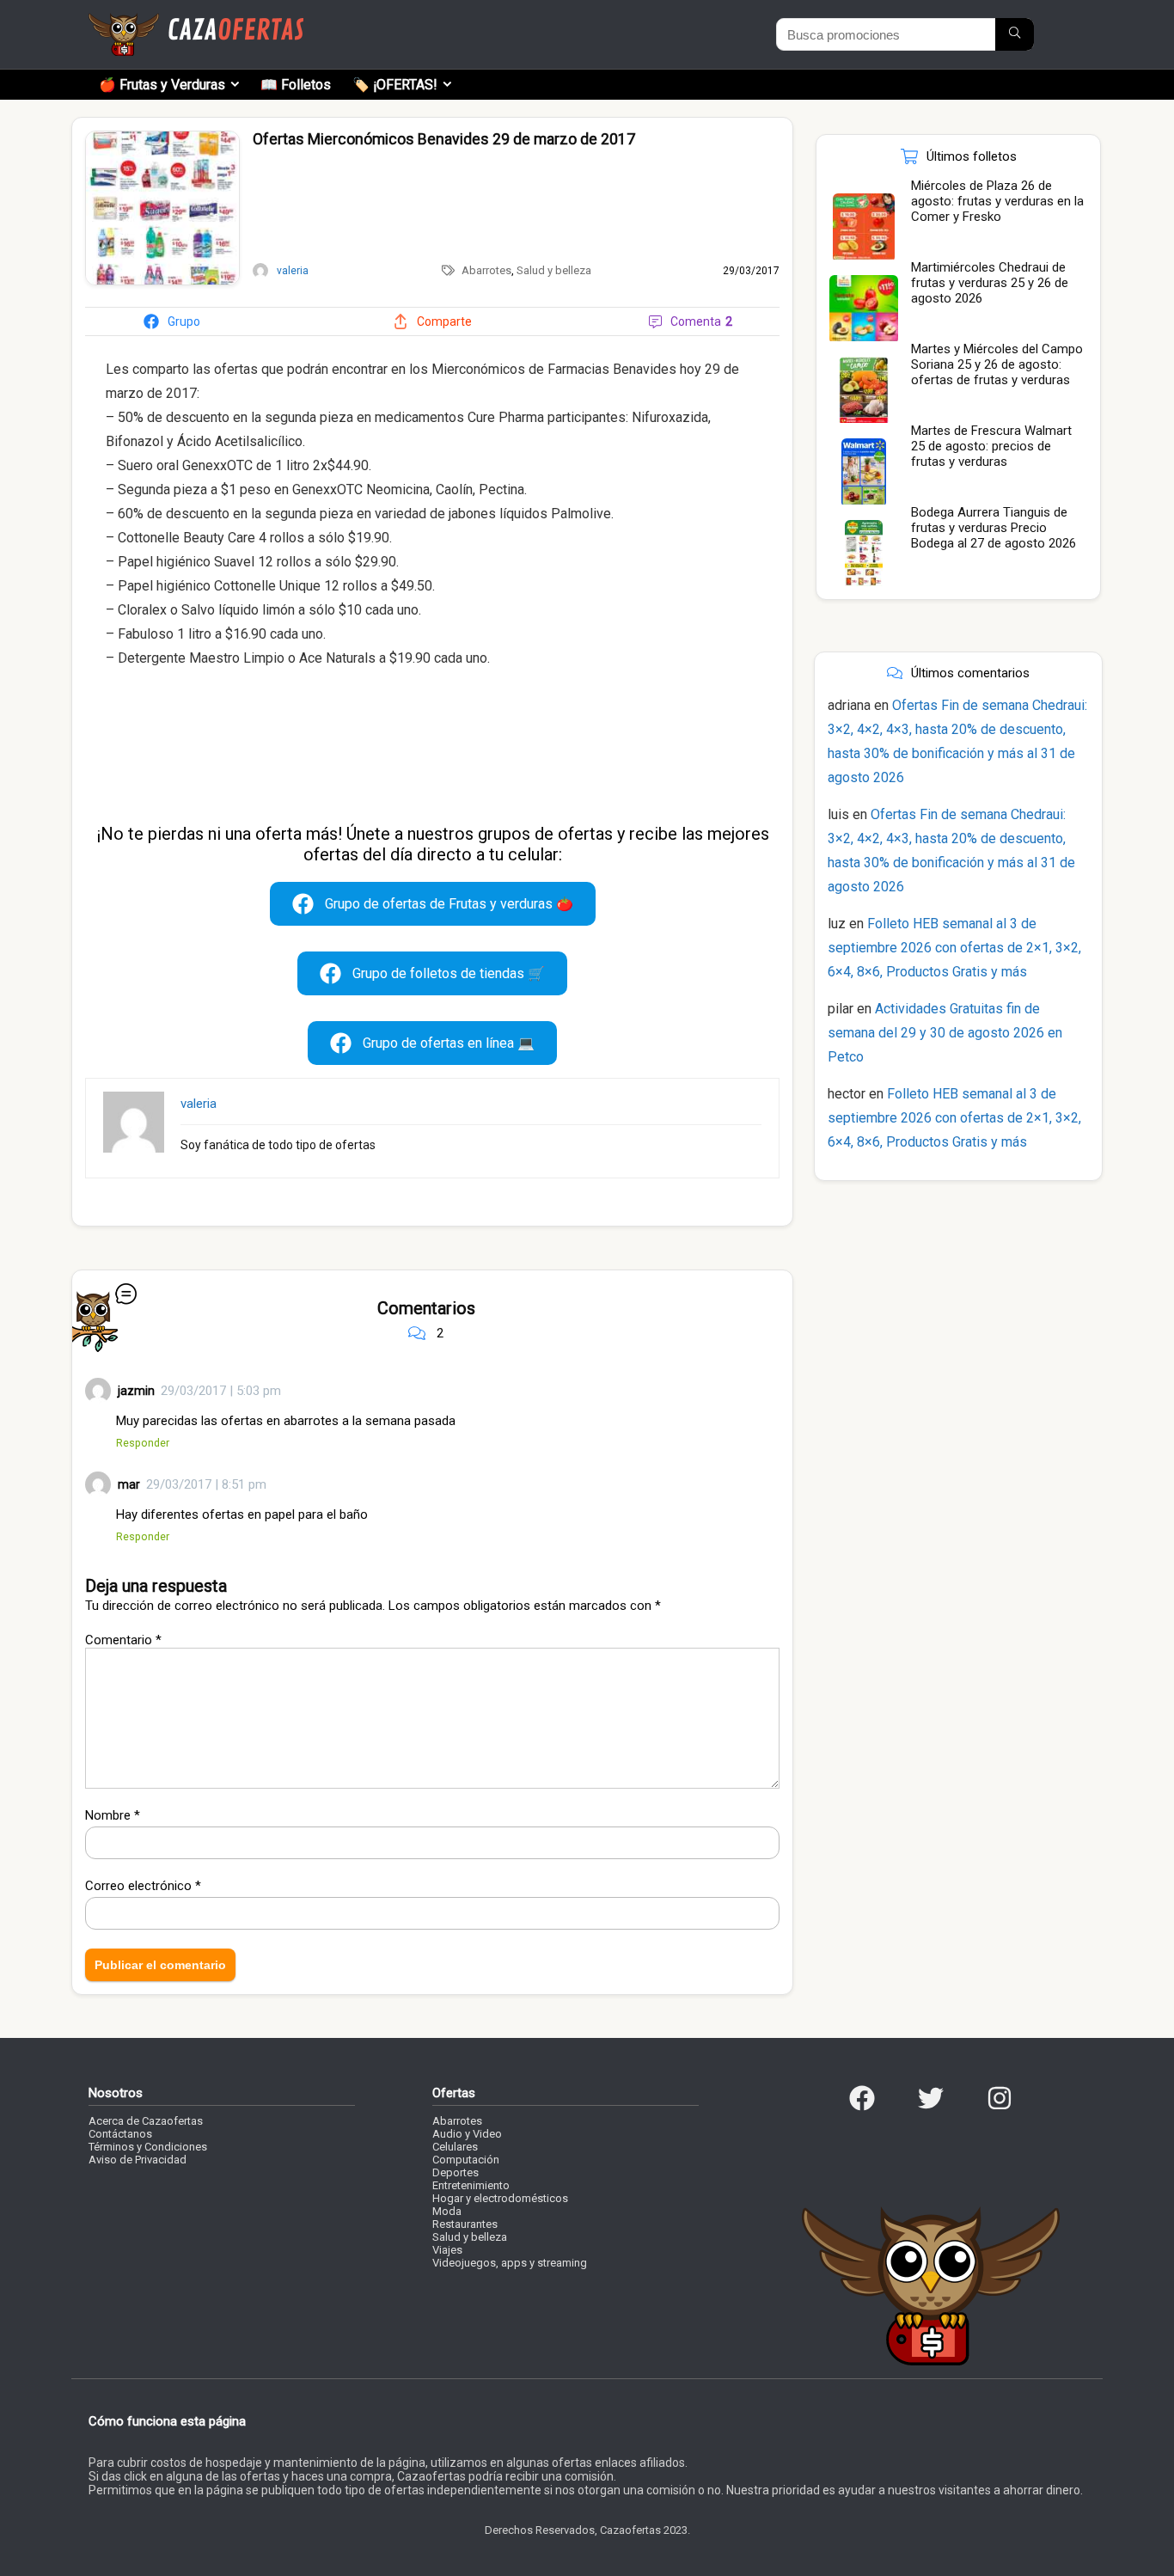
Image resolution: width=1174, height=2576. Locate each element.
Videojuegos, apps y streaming (510, 2263)
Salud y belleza (554, 270)
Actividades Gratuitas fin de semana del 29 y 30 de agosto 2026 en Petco (945, 1033)
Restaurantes (465, 2224)
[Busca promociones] (1015, 34)
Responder (143, 1443)
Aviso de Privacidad (138, 2160)
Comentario (123, 1640)
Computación (466, 2160)
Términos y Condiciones (148, 2147)
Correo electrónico (143, 1886)
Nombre (113, 1815)
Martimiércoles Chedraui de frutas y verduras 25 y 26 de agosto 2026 (990, 283)
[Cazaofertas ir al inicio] (196, 21)
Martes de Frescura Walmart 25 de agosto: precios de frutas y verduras (991, 446)
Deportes (456, 2172)
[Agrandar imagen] (162, 138)
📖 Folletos (296, 85)
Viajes (447, 2250)
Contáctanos (120, 2134)
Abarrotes (486, 270)
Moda (447, 2211)
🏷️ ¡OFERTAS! (395, 85)
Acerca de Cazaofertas (146, 2121)
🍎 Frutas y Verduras (162, 85)
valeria (199, 1104)
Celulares (455, 2147)
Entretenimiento (471, 2185)
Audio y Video (467, 2134)
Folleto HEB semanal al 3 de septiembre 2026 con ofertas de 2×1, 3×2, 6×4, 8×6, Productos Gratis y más (954, 948)
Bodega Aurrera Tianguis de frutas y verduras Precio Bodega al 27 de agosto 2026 (994, 528)
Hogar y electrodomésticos (500, 2198)
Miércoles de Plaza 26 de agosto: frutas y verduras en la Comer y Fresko (997, 201)
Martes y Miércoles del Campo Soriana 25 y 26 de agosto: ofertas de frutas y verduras (997, 364)
